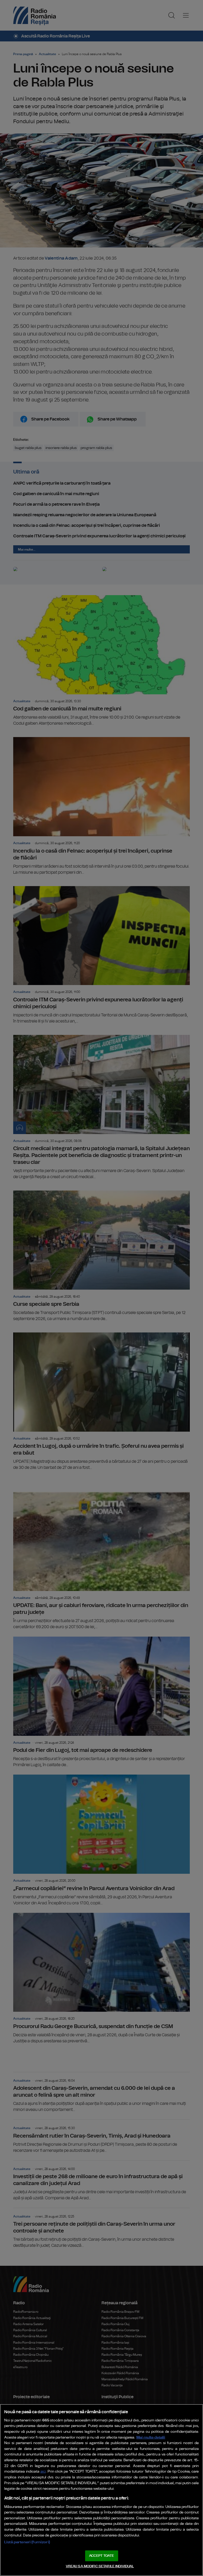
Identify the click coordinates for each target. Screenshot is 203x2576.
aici (43, 2472)
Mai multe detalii (151, 2437)
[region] (101, 2490)
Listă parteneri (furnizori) (27, 2542)
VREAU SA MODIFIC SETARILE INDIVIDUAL (100, 2566)
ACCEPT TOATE (101, 2556)
